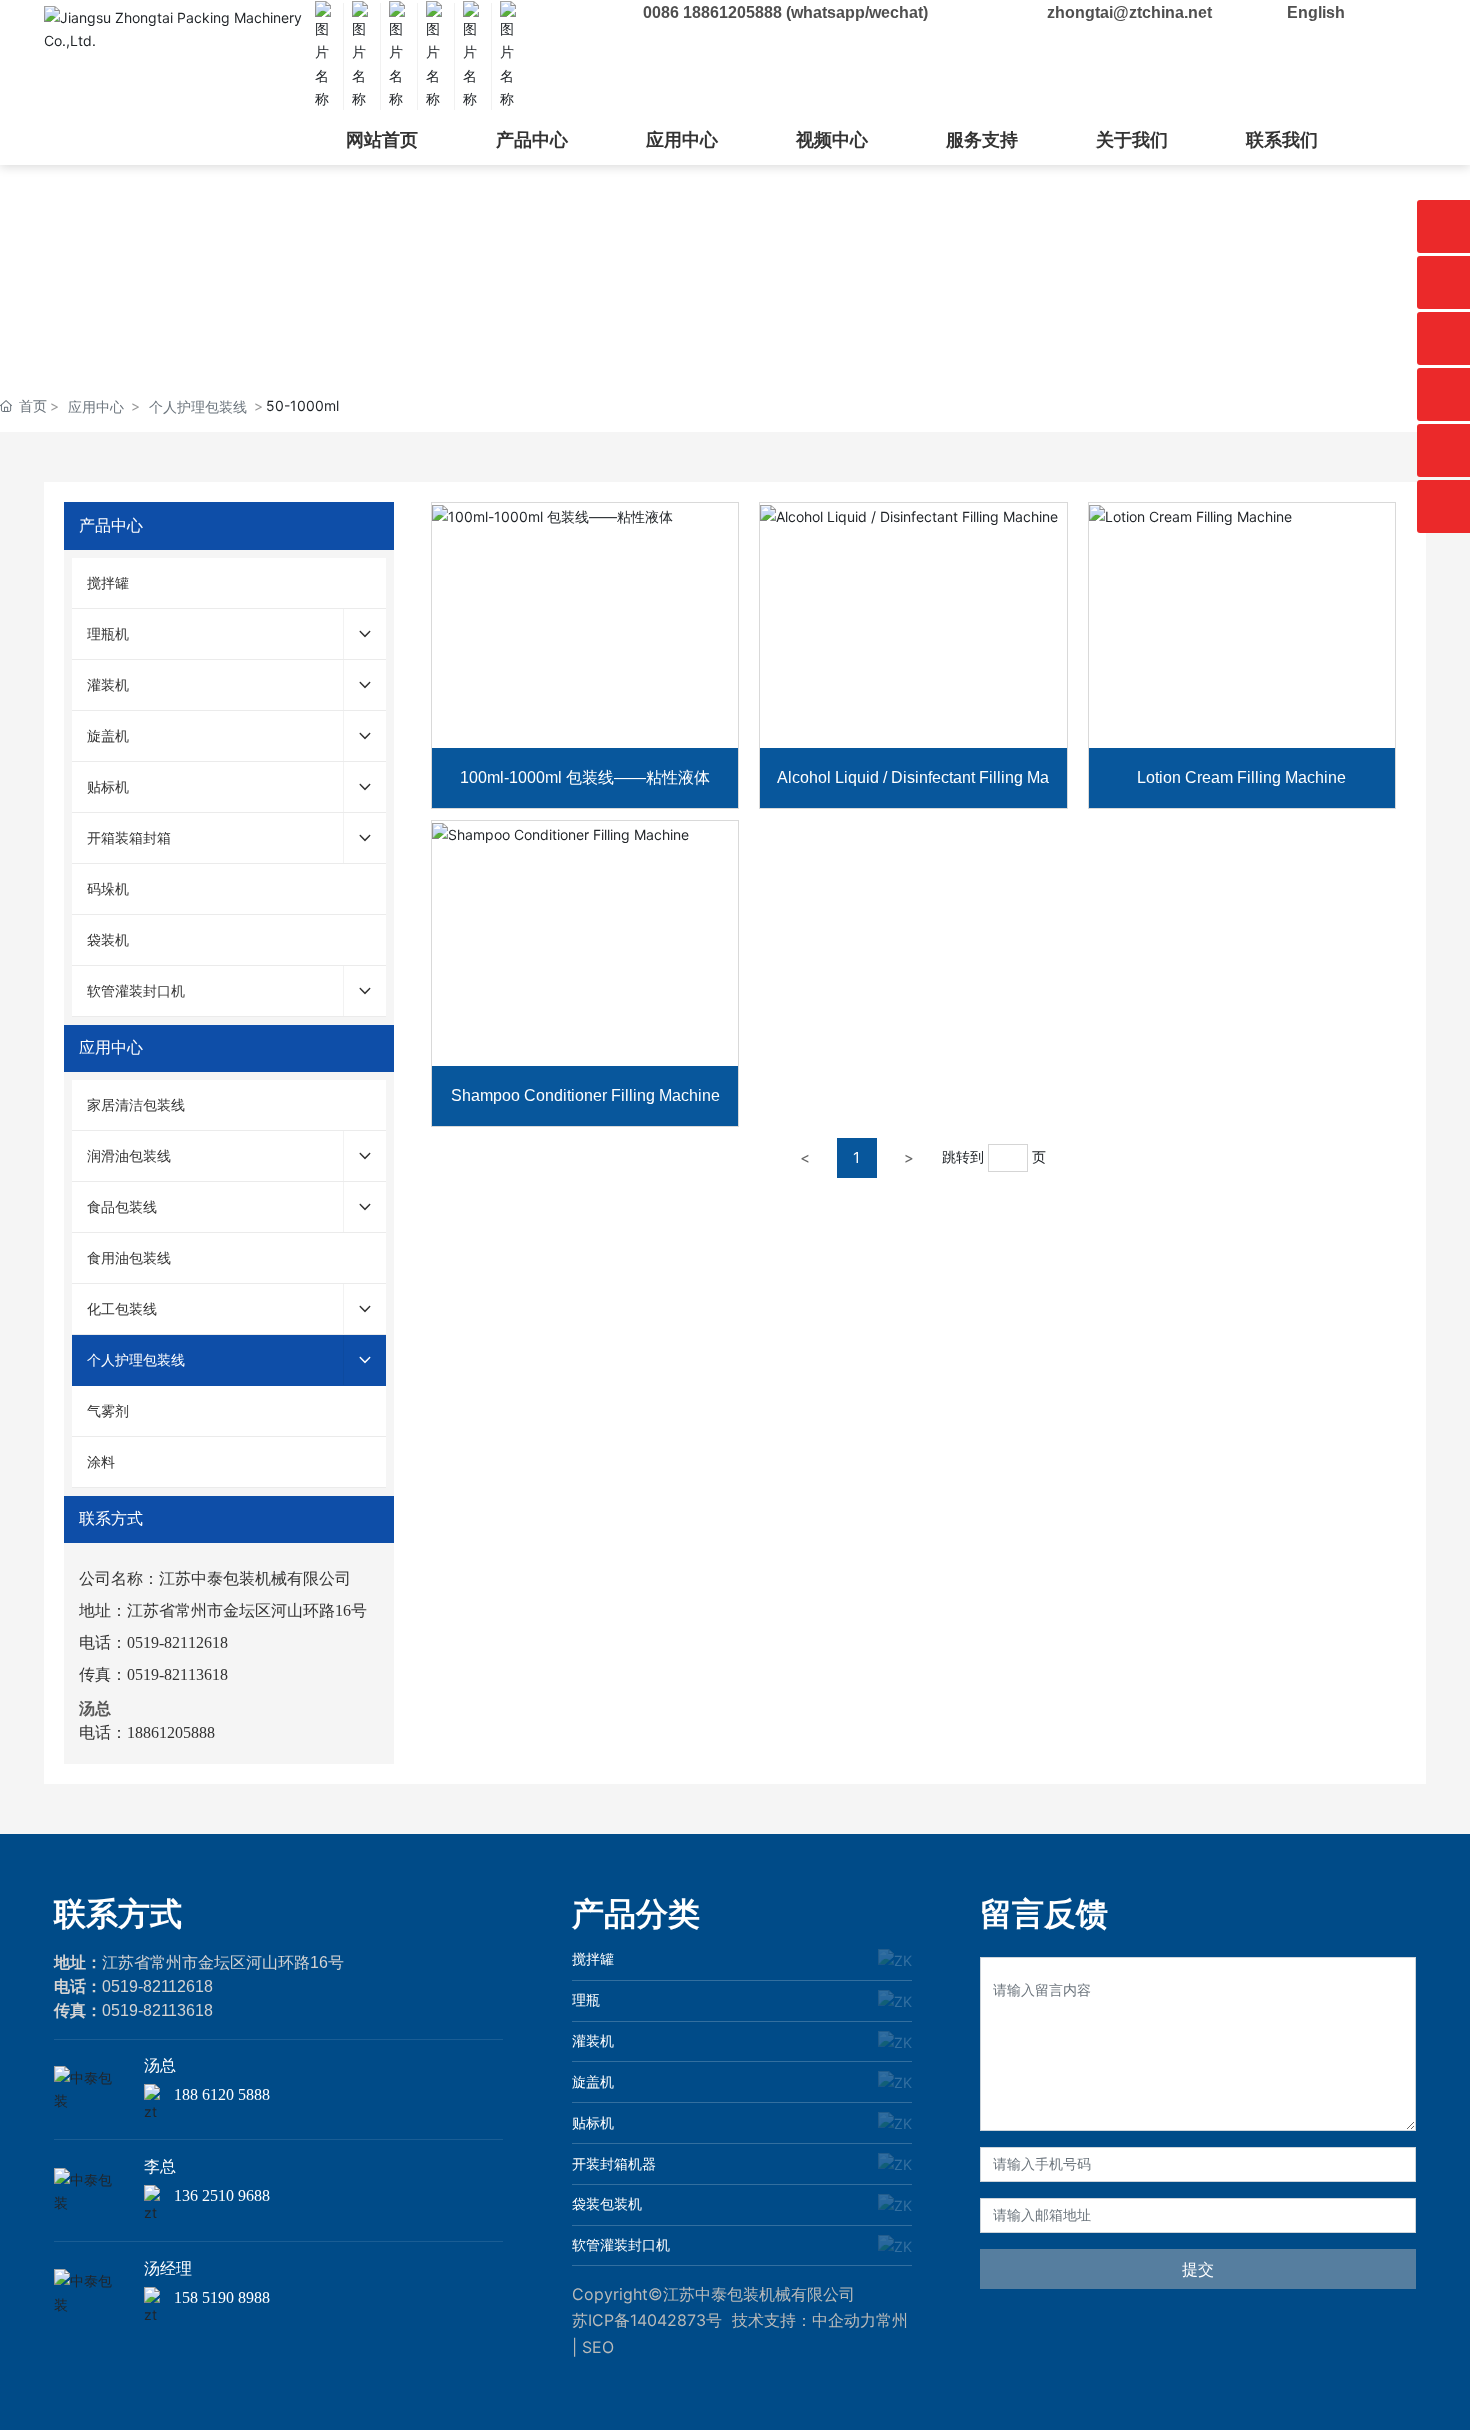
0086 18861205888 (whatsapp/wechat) (785, 12)
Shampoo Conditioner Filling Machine (585, 1095)
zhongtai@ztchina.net (1129, 12)
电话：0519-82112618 (153, 1642)
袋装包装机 (607, 2203)
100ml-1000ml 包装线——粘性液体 (585, 777)
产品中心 (532, 140)
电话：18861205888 (147, 1732)
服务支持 (982, 140)
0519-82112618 (157, 1986)
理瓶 (586, 1999)
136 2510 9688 (222, 2195)
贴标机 (593, 2122)
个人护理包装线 (198, 406)
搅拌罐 (593, 1958)
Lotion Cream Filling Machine (1241, 777)
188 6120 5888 (222, 2094)
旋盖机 (593, 2081)
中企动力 (844, 2320)
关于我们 (1132, 140)
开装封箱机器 (614, 2163)
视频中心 (832, 140)
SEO (598, 2347)
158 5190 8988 (222, 2297)
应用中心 (682, 140)
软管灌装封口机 (621, 2244)
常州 (892, 2320)
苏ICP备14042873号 (647, 2320)
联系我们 (1282, 140)
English (1316, 12)
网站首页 (382, 140)
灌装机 (593, 2040)
